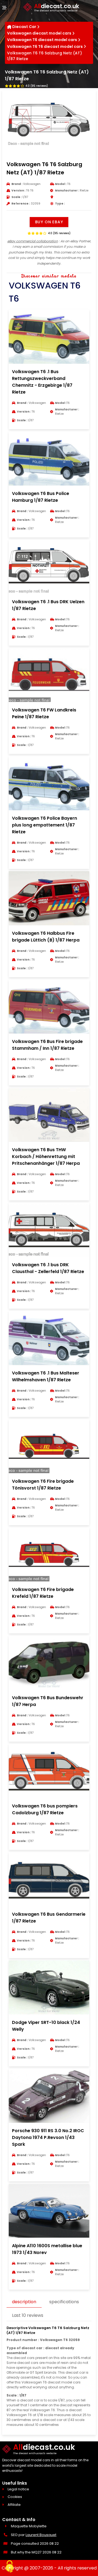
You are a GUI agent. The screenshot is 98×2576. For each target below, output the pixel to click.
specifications (64, 2302)
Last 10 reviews (28, 2315)
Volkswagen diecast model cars (39, 33)
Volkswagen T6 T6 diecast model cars (45, 47)
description (24, 2302)
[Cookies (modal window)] (10, 2567)
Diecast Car (24, 27)
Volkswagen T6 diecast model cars (42, 40)
